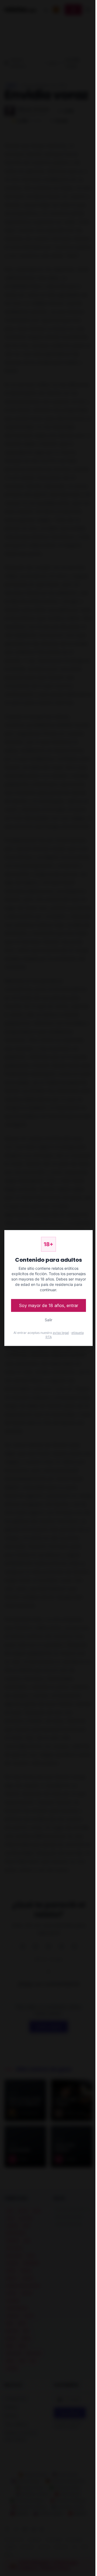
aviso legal (61, 1333)
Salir (48, 1320)
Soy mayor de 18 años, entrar (49, 1305)
